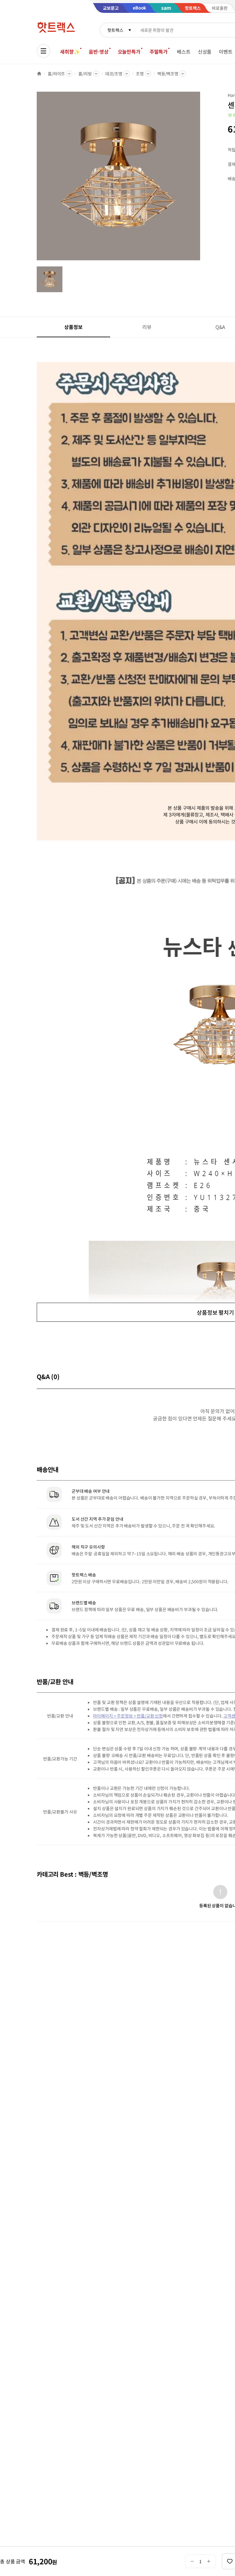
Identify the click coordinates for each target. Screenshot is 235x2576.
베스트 (184, 52)
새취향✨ (70, 52)
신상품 (205, 52)
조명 (140, 74)
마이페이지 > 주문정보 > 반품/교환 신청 (128, 1716)
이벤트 (226, 52)
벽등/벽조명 (168, 74)
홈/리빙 (85, 74)
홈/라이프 (56, 74)
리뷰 (147, 327)
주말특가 (159, 52)
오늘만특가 (129, 52)
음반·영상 (99, 52)
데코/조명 (114, 74)
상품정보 (73, 327)
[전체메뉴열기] (43, 51)
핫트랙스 (115, 30)
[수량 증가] (209, 2561)
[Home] (39, 74)
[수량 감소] (192, 2561)
